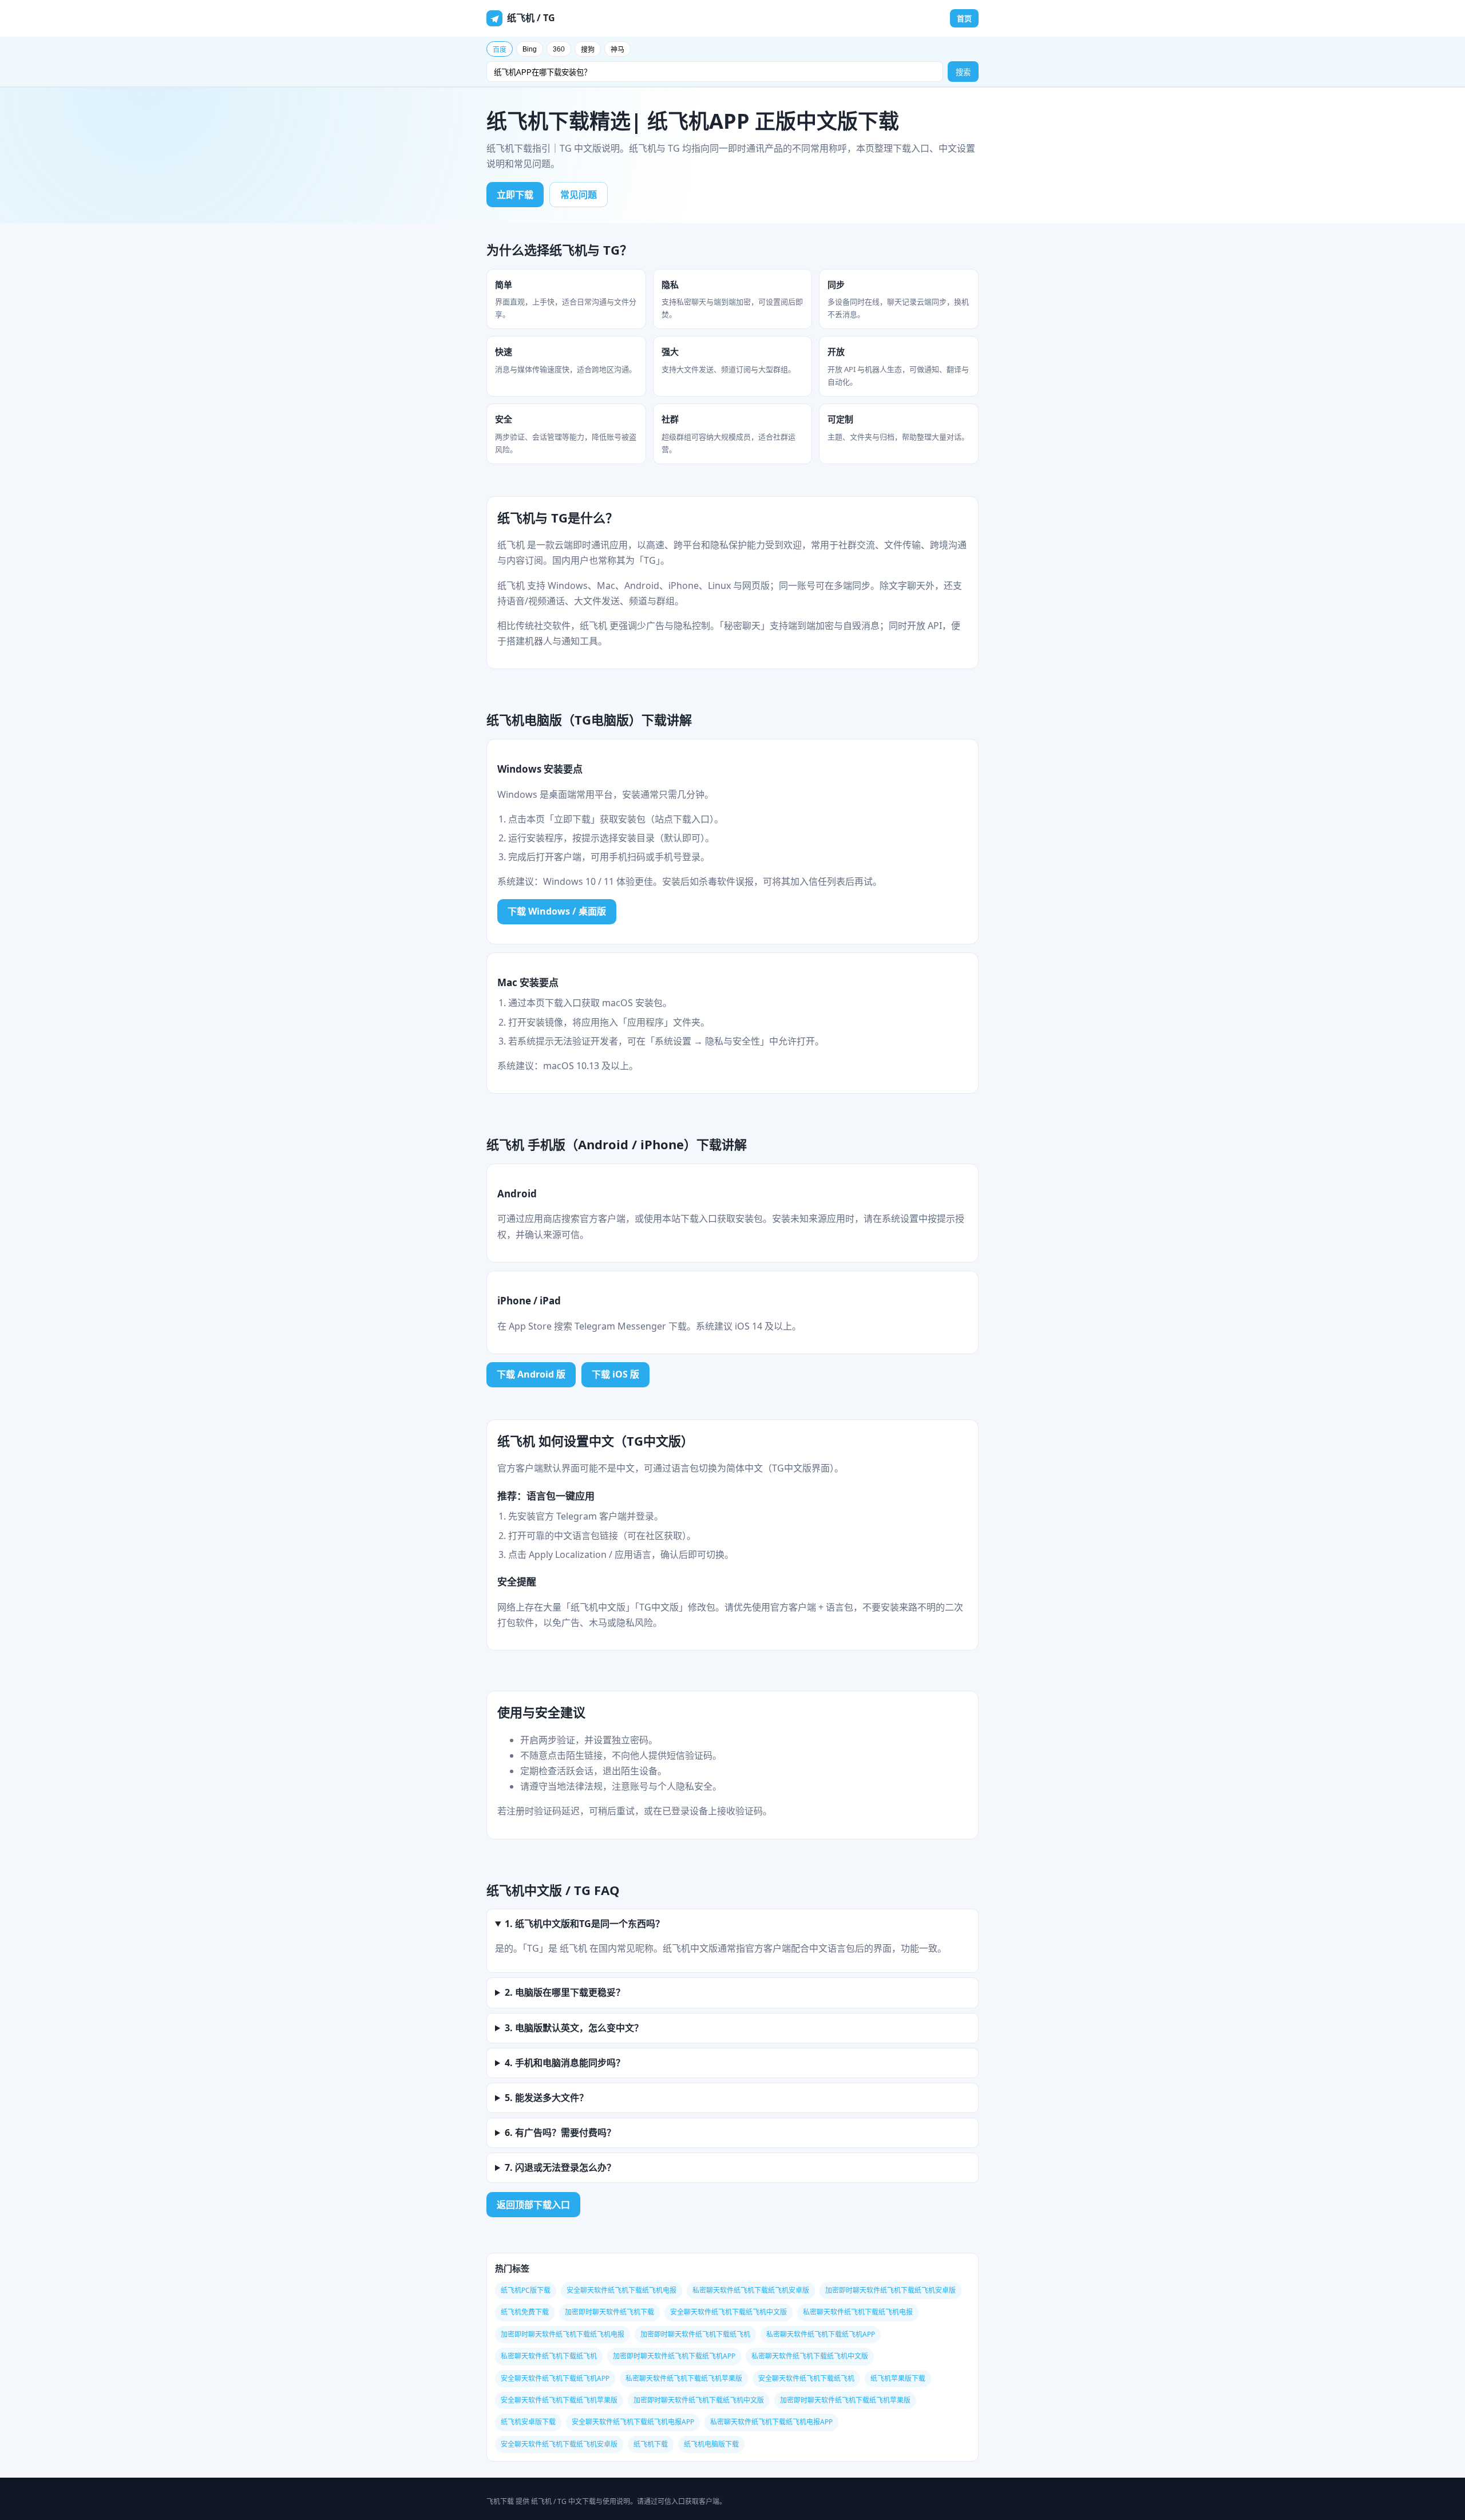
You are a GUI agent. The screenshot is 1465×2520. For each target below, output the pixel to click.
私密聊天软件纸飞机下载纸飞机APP (821, 2334)
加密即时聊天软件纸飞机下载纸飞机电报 (563, 2334)
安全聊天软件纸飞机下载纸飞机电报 (621, 2290)
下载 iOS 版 (615, 1374)
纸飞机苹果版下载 (898, 2378)
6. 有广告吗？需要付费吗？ (560, 2133)
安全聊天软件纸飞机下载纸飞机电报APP (633, 2422)
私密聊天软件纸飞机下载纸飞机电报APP (771, 2422)
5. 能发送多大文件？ (547, 2098)
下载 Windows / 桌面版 (557, 911)
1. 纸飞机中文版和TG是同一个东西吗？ (585, 1924)
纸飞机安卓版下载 (528, 2422)
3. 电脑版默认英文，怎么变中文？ (574, 2028)
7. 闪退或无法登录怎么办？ (560, 2167)
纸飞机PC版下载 (526, 2290)
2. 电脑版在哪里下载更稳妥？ (565, 1992)
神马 (617, 50)
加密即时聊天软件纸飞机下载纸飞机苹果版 (845, 2400)
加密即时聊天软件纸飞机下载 (609, 2312)
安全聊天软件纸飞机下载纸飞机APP (555, 2378)
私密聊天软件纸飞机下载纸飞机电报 (858, 2312)
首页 (964, 18)
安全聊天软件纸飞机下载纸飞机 (806, 2378)
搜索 (963, 72)
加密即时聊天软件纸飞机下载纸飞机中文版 (699, 2400)
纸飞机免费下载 (525, 2312)
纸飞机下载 (651, 2444)
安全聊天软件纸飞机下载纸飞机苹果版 (559, 2400)
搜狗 (588, 50)
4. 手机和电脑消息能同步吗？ (565, 2063)
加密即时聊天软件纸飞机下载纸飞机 (695, 2334)
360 (559, 49)
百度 (500, 50)
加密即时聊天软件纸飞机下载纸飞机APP (674, 2356)
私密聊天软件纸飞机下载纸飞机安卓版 (751, 2290)
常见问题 (579, 195)
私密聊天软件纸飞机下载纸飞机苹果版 (684, 2378)
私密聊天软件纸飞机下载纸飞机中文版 (810, 2356)
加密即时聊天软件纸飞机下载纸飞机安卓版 (890, 2290)
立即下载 (515, 195)
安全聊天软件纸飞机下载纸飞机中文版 (728, 2312)
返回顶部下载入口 (533, 2205)
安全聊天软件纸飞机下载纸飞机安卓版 (559, 2444)
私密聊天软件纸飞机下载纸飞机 (549, 2356)
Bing (530, 49)
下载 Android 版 (531, 1374)
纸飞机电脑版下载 (711, 2444)
